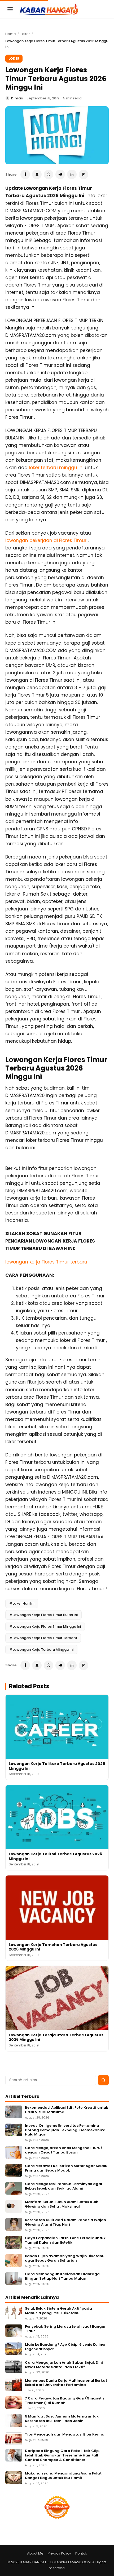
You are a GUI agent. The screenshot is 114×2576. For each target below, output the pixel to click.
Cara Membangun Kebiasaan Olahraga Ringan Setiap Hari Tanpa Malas (62, 2276)
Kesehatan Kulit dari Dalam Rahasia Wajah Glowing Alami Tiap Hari (65, 2222)
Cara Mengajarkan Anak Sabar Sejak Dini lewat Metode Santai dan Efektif (64, 2365)
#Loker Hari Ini (22, 1603)
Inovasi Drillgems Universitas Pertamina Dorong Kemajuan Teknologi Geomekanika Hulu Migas (65, 2130)
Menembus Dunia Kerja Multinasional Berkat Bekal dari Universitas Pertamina (66, 2383)
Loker (25, 34)
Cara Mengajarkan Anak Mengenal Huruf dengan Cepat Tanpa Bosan (63, 2150)
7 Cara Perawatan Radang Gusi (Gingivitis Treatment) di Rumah (65, 2401)
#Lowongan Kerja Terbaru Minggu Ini (41, 1650)
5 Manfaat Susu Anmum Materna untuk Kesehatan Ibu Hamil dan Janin (62, 2419)
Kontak (81, 2553)
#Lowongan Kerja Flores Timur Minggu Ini (45, 1626)
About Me (35, 2553)
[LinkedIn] (72, 174)
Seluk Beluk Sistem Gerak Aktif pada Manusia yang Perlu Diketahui (58, 2311)
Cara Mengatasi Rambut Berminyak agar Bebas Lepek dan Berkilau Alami (64, 2186)
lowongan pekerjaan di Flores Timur (47, 540)
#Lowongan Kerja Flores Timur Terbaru (43, 1638)
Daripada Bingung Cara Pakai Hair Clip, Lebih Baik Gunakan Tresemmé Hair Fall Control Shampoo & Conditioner (62, 2456)
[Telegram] (60, 174)
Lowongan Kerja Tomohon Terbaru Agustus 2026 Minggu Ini (53, 1947)
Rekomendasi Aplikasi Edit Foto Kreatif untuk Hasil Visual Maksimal (67, 2110)
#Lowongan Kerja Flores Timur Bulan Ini (43, 1615)
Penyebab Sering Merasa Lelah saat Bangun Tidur (66, 2329)
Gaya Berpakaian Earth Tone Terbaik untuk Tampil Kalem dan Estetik (65, 2240)
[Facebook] (25, 174)
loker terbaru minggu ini (56, 468)
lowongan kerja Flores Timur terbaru (46, 1262)
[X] (37, 174)
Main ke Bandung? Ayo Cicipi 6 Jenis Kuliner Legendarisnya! (65, 2347)
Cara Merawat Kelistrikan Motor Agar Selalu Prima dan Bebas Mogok (66, 2168)
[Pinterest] (84, 174)
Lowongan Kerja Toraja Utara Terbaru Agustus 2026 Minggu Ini (56, 2037)
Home (11, 34)
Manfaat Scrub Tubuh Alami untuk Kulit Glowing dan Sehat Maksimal (62, 2204)
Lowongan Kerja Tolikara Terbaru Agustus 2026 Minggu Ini (57, 1766)
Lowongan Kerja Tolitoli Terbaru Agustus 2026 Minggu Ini (55, 1856)
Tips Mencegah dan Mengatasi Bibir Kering (65, 2435)
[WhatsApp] (49, 174)
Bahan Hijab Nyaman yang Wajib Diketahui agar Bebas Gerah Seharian (65, 2258)
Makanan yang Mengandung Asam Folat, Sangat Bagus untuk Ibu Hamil (64, 2476)
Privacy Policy (59, 2553)
